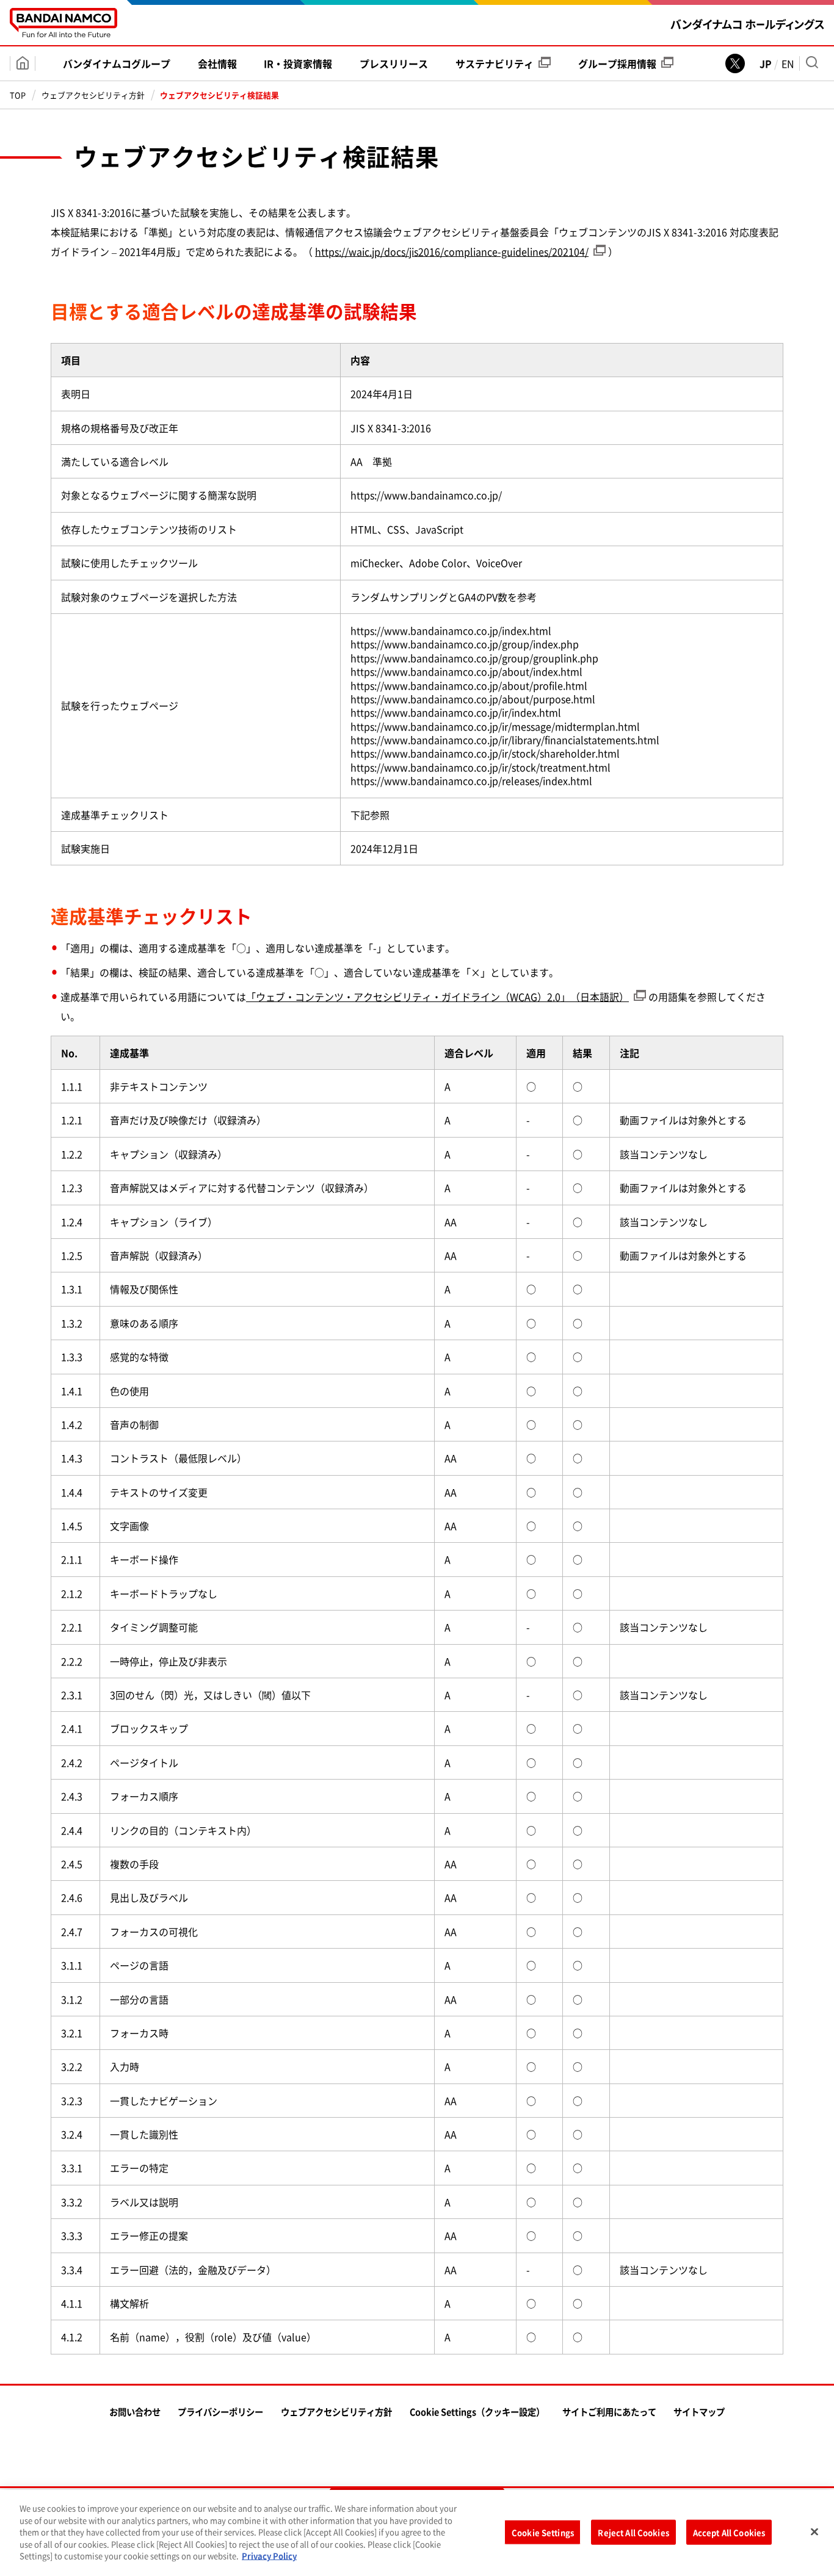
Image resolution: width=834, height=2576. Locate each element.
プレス (394, 63)
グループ (617, 63)
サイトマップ (699, 2412)
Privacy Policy (269, 2556)
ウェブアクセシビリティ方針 (93, 95)
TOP (18, 95)
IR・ (298, 63)
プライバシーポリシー (220, 2412)
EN (788, 63)
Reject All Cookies (633, 2532)
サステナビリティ (495, 63)
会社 (217, 63)
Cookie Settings (543, 2532)
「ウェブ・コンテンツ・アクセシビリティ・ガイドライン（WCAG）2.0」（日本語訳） (437, 997)
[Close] (814, 2531)
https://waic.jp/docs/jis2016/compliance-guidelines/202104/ (452, 251)
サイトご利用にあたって (609, 2412)
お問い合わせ (135, 2412)
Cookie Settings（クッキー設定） (477, 2412)
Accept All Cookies (729, 2532)
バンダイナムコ (117, 63)
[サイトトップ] (23, 63)
